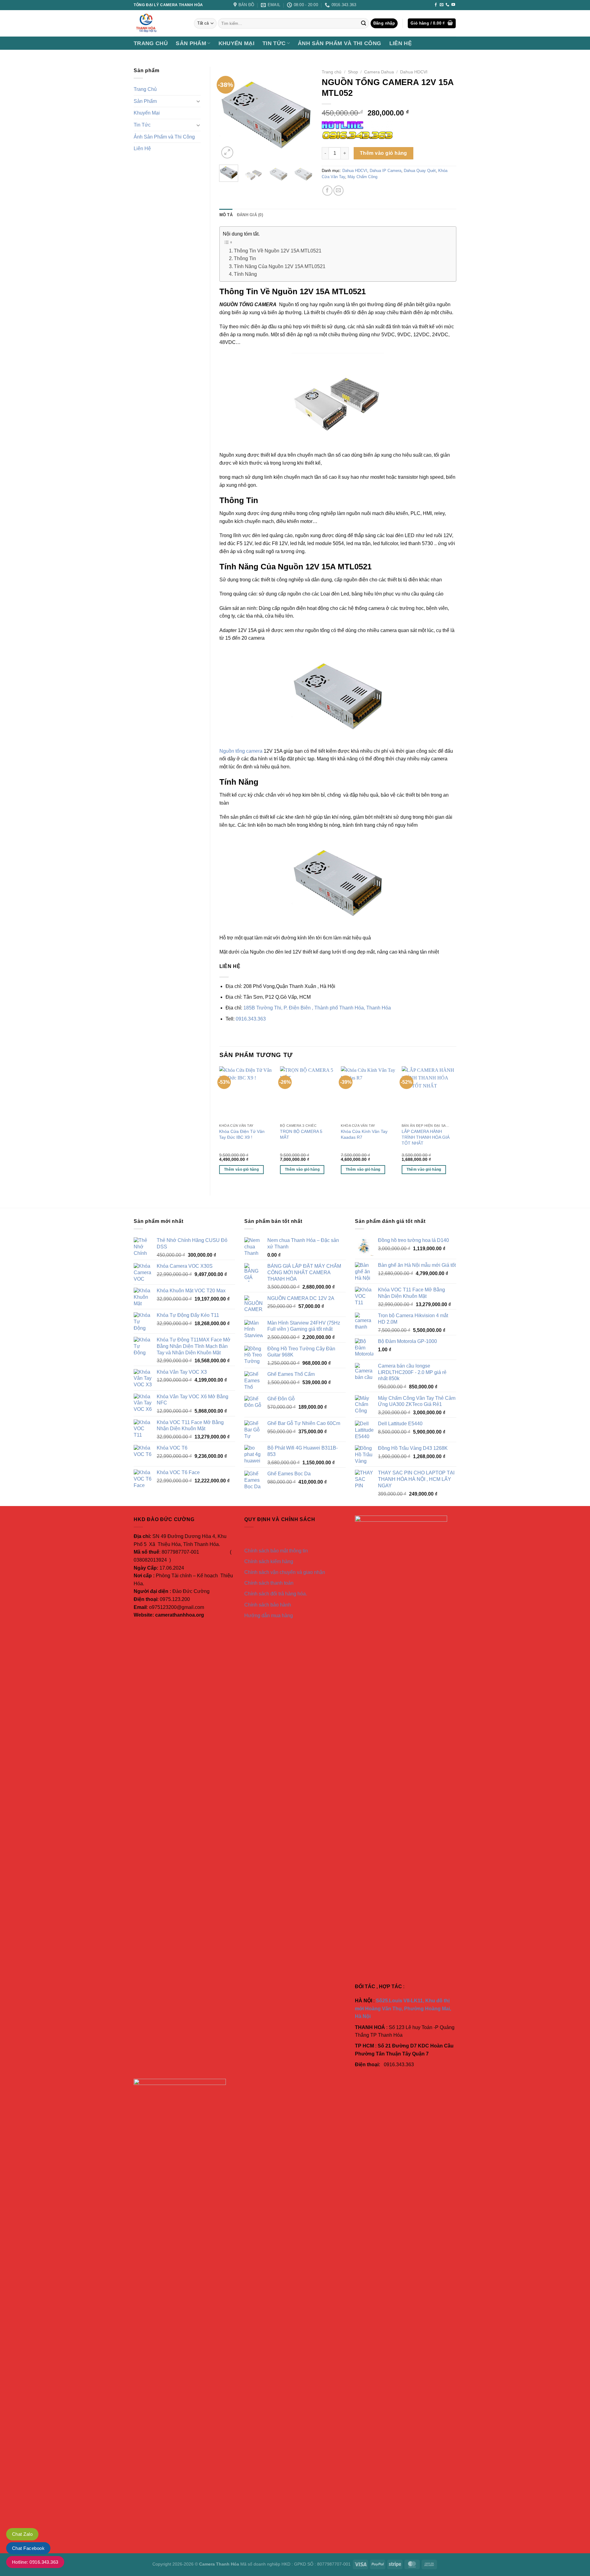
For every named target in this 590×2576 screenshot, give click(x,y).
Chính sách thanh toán (269, 1583)
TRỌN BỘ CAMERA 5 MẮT (301, 1134)
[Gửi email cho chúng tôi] (442, 5)
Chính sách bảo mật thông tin (276, 1551)
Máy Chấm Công (362, 177)
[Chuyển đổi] (198, 101)
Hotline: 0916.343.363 (35, 2562)
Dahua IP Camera (385, 171)
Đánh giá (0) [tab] (250, 215)
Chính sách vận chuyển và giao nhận (285, 1572)
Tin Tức (274, 43)
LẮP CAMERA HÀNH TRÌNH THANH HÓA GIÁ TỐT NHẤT (426, 1137)
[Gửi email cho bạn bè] (338, 191)
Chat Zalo (22, 2534)
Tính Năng (245, 274)
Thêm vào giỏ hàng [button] (241, 1169)
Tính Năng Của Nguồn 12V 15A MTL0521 (280, 266)
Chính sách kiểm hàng (269, 1561)
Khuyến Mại (237, 43)
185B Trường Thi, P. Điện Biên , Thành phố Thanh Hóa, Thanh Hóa (317, 1008)
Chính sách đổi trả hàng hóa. (276, 1594)
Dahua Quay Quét (420, 171)
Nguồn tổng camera (241, 751)
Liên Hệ (401, 43)
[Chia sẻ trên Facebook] (327, 191)
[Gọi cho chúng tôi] (447, 5)
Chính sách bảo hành (268, 1605)
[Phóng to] (227, 152)
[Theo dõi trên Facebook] (436, 5)
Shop (353, 72)
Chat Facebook (28, 2548)
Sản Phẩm (191, 43)
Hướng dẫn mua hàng (269, 1616)
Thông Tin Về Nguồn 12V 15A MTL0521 (278, 251)
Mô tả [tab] (226, 215)
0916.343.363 (251, 1019)
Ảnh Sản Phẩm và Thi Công (339, 43)
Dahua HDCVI (414, 72)
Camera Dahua (379, 72)
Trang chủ (332, 72)
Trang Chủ (151, 43)
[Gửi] (364, 23)
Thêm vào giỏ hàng (383, 153)
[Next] (303, 113)
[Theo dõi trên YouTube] (453, 5)
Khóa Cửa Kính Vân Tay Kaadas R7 (364, 1134)
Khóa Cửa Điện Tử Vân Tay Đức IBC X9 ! (242, 1134)
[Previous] (229, 113)
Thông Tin (245, 258)
